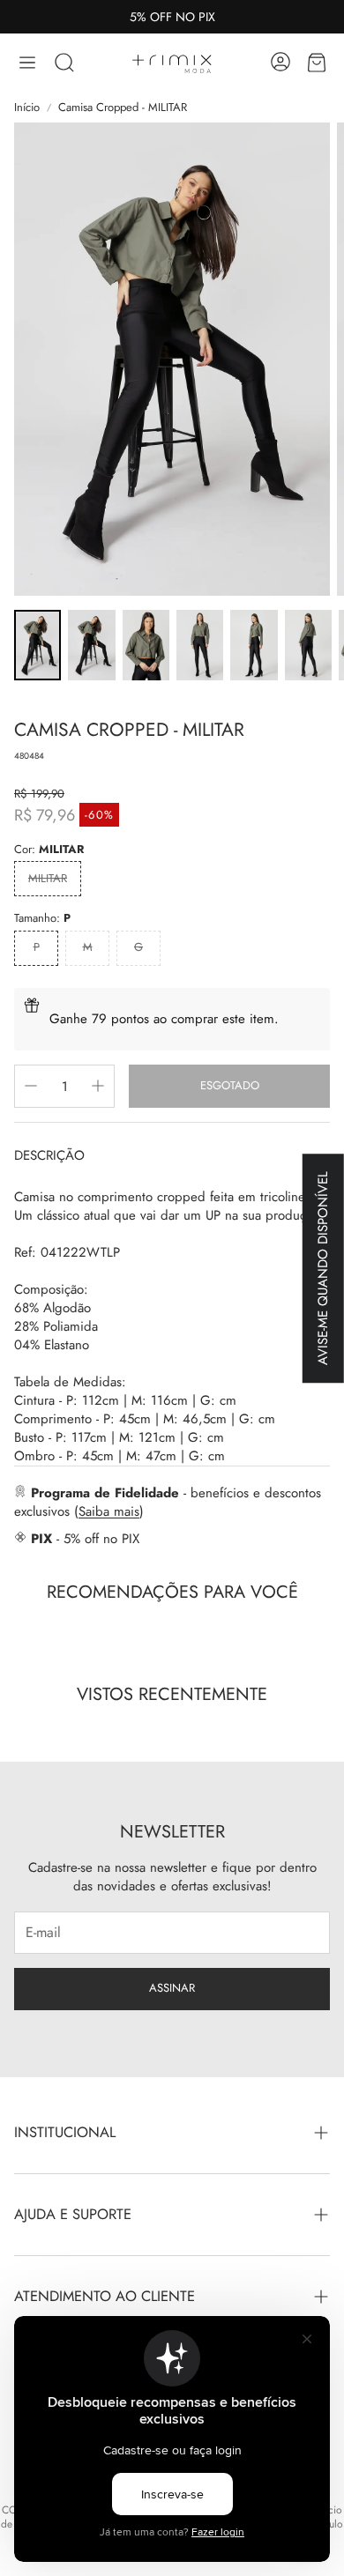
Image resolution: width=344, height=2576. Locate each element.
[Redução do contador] (31, 1086)
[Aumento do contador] (98, 1086)
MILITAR (48, 878)
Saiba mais (109, 1511)
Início (27, 108)
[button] (27, 63)
